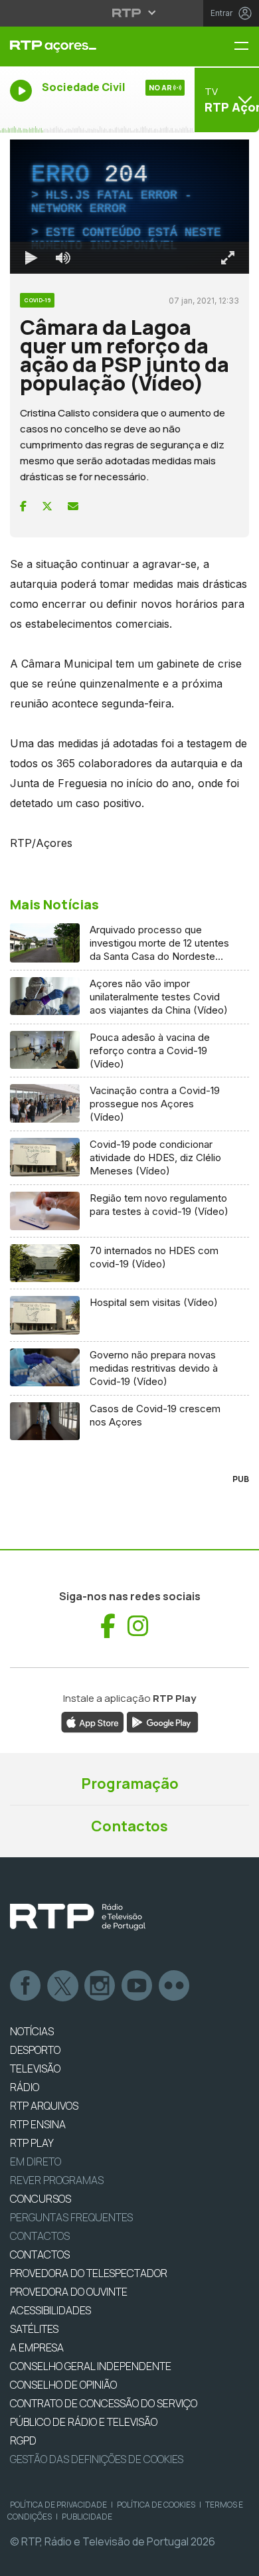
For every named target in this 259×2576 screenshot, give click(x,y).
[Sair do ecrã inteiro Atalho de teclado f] (238, 2560)
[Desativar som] (53, 2560)
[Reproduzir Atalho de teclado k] (21, 2560)
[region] (129, 1288)
